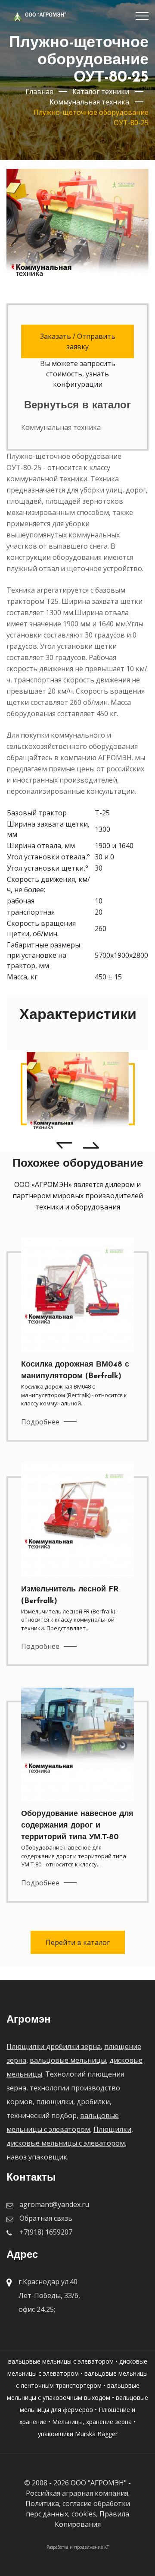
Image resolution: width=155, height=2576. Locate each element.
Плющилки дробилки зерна (54, 2046)
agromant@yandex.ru (54, 2204)
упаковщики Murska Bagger (78, 2434)
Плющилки (112, 2129)
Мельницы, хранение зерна (92, 2422)
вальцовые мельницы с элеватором (61, 2361)
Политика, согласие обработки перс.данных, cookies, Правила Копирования (78, 2514)
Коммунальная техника (61, 427)
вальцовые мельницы (68, 2060)
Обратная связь (46, 2218)
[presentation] (64, 1145)
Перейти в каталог (78, 1942)
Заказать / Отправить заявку (78, 341)
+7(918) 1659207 (46, 2232)
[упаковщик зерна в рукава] (78, 1094)
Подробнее (40, 1422)
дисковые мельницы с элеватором (66, 2143)
